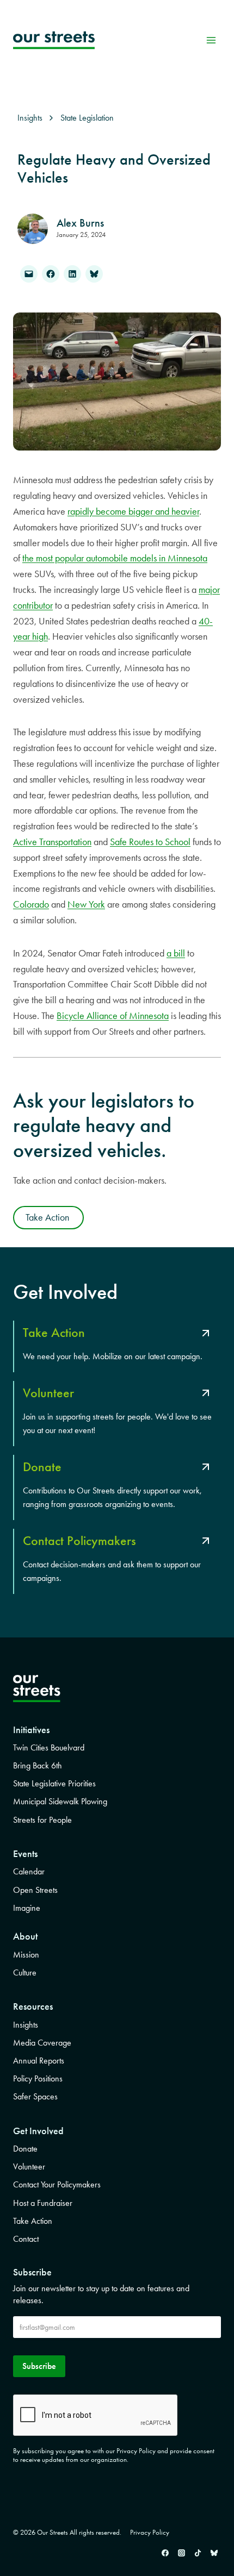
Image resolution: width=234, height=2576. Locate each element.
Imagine (27, 1908)
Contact (26, 2239)
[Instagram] (181, 2553)
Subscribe (39, 2366)
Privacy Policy (150, 2532)
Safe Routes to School (150, 842)
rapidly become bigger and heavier (133, 511)
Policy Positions (38, 2078)
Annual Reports (39, 2061)
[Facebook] (165, 2553)
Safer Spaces (35, 2096)
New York (86, 904)
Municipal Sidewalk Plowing (60, 1801)
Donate (25, 2149)
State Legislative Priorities (54, 1783)
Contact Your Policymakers (57, 2184)
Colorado (31, 904)
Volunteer (29, 2167)
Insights (26, 2025)
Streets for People (42, 1820)
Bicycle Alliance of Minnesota (113, 1016)
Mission (26, 1955)
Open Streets (35, 1890)
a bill (176, 953)
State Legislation (87, 118)
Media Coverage (42, 2043)
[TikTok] (198, 2553)
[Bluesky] (214, 2553)
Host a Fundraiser (43, 2203)
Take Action (33, 2221)
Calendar (29, 1871)
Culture (25, 1972)
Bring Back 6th (38, 1765)
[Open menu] (211, 40)
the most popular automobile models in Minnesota (115, 558)
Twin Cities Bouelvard (49, 1747)
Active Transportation (52, 842)
